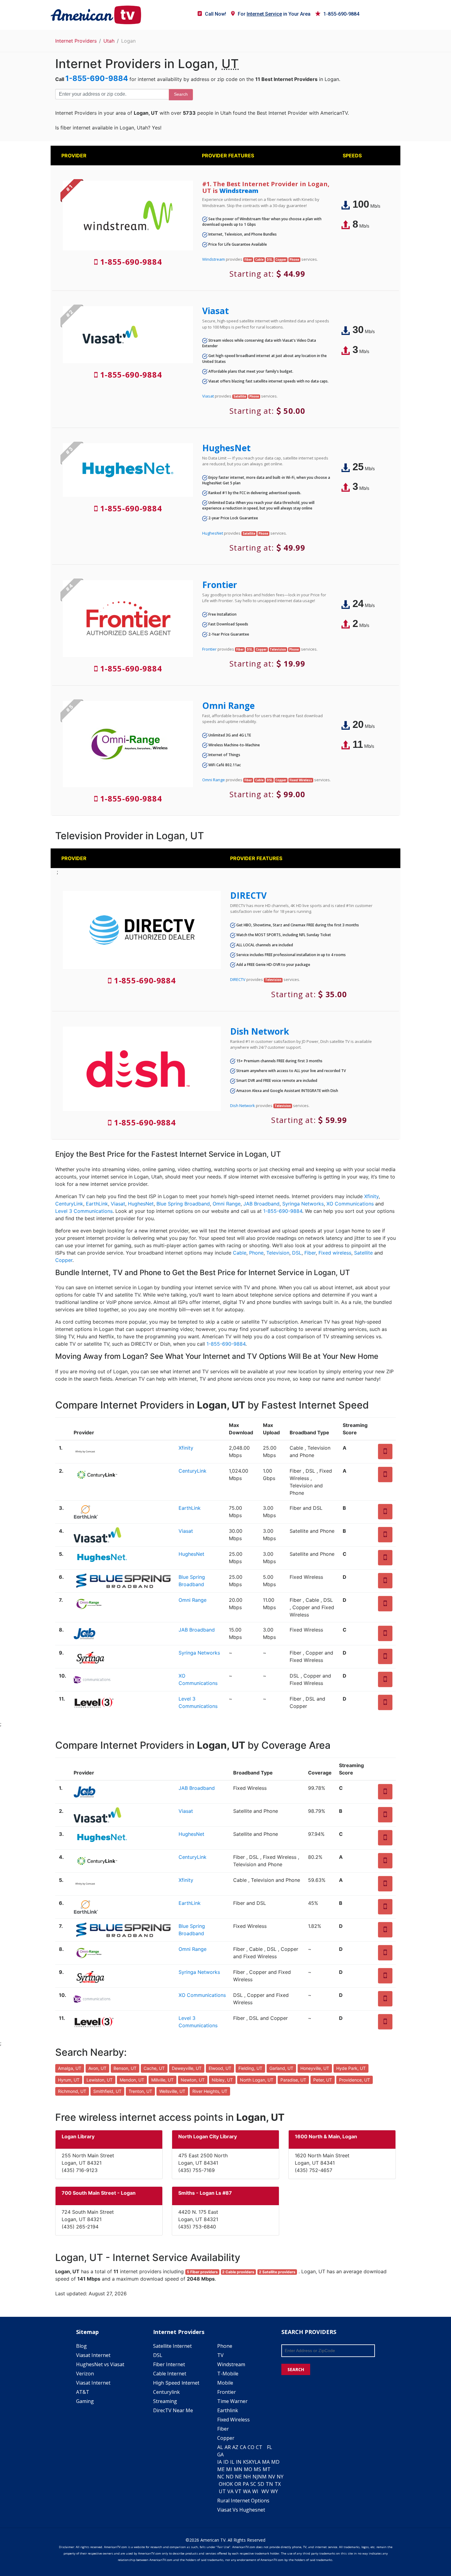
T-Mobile (228, 2374)
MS (257, 2469)
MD (275, 2462)
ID (226, 2462)
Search (181, 94)
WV (265, 2491)
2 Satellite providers (277, 2272)
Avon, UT (97, 2068)
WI (255, 2491)
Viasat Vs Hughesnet (241, 2510)
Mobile (225, 2383)
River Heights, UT (210, 2091)
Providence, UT (355, 2080)
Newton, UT (193, 2080)
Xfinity (371, 1196)
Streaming (165, 2401)
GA (220, 2455)
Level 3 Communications (84, 1211)
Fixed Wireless (233, 2420)
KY (252, 2462)
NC (221, 2477)
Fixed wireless (335, 1253)
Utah (109, 41)
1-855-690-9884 (341, 14)
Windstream (239, 191)
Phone (256, 1253)
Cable (240, 1253)
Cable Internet (170, 2374)
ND (230, 2477)
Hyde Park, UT (351, 2068)
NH (247, 2477)
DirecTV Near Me (173, 2410)
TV (220, 2355)
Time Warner (232, 2401)
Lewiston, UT (100, 2080)
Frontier (220, 585)
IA (220, 2462)
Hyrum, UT (69, 2080)
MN (238, 2469)
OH (222, 2484)
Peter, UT (323, 2080)
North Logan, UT (257, 2080)
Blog (81, 2346)
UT (222, 2491)
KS (246, 2462)
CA (243, 2447)
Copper (64, 1260)
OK (229, 2484)
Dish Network (260, 1031)
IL (232, 2462)
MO (248, 2469)
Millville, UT (162, 2080)
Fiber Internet (169, 2364)
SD (261, 2484)
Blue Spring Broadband (183, 1204)
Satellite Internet (172, 2346)
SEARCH (296, 2369)
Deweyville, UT (187, 2068)
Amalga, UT (70, 2068)
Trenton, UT (140, 2091)
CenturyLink (69, 1204)
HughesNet (226, 448)
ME (221, 2469)
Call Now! (216, 14)
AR (228, 2447)
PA (246, 2484)
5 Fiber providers (202, 2272)
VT (238, 2491)
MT (267, 2469)
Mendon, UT (132, 2080)
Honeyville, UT (315, 2068)
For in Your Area (274, 14)
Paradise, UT (293, 2080)
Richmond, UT (72, 2091)
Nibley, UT (222, 2080)
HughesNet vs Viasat (100, 2364)
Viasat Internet (93, 2355)
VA (230, 2491)
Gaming (85, 2401)
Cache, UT (154, 2068)
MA (266, 2462)
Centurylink (166, 2392)
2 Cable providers (238, 2272)
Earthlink (228, 2410)
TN (269, 2484)
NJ (255, 2477)
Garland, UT (281, 2068)
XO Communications (350, 1204)
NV (272, 2477)
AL (220, 2447)
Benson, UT (125, 2068)
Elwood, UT (220, 2068)
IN (239, 2462)
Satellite (363, 1253)
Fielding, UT (250, 2068)
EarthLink (97, 1204)
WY (274, 2491)
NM (262, 2477)
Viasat (216, 311)
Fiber (310, 1253)
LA (258, 2462)
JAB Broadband (261, 1204)
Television (278, 1253)
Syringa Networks (303, 1204)
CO (251, 2447)
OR (238, 2484)
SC (253, 2484)
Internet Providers (76, 41)
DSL (297, 1253)
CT (259, 2447)
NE (238, 2477)
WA (247, 2491)
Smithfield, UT (107, 2091)
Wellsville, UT (172, 2091)
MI (229, 2469)
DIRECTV (248, 895)
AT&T (83, 2392)
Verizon (85, 2374)
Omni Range (228, 706)
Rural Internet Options (243, 2501)
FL (270, 2447)
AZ (235, 2447)
